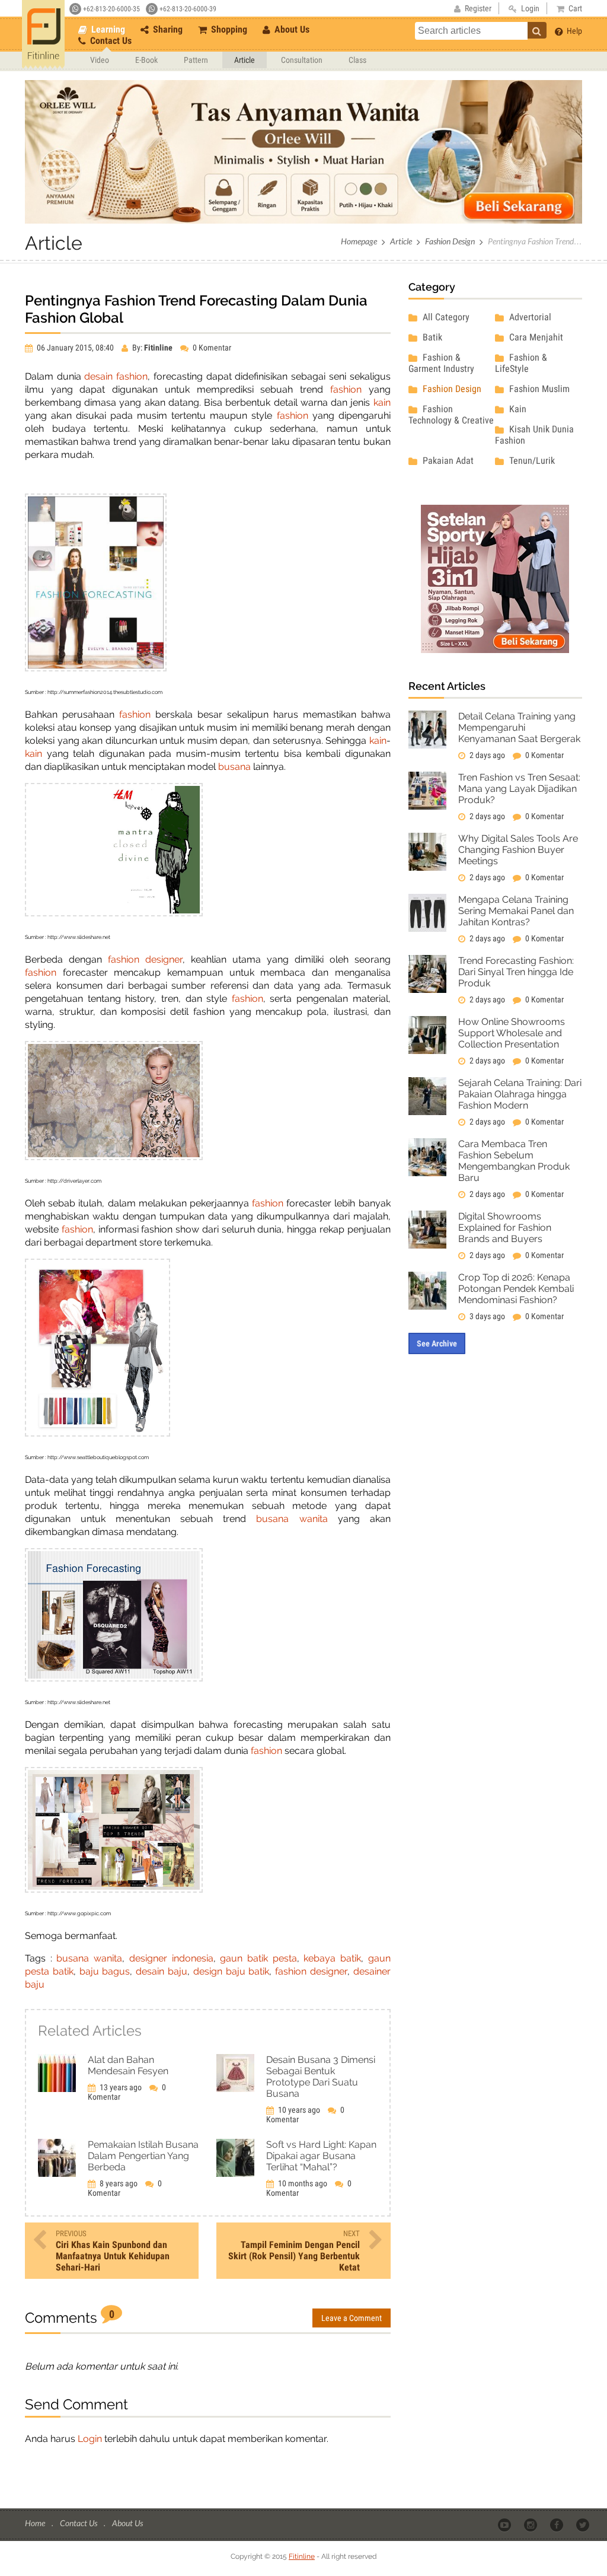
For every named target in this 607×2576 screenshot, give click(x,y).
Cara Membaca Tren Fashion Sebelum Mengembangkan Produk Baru (514, 1161)
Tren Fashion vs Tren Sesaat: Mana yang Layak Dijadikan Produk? (519, 789)
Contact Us (110, 41)
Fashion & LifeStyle (521, 363)
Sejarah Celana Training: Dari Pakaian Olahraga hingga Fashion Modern (520, 1094)
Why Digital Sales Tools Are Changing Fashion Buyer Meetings (518, 850)
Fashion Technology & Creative (451, 415)
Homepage (359, 241)
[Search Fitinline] (537, 30)
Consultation (302, 60)
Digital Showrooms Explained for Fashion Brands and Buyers (505, 1227)
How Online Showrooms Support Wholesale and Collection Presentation (512, 1033)
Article (245, 60)
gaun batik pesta (258, 1958)
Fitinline (302, 2556)
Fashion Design (450, 241)
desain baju (162, 1971)
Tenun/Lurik (531, 461)
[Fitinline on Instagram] (531, 2524)
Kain (517, 409)
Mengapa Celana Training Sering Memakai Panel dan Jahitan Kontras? (516, 911)
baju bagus (105, 1971)
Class (357, 60)
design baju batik (231, 1971)
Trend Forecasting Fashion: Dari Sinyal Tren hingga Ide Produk (516, 972)
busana (234, 767)
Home (36, 2523)
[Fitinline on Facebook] (558, 2524)
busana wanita (292, 1519)
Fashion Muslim (538, 389)
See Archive (437, 1343)
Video (100, 60)
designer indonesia (171, 1958)
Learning (107, 29)
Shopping (228, 29)
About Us (291, 29)
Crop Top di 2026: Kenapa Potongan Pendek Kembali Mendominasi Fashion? (516, 1289)
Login (90, 2439)
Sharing (167, 29)
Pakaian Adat (447, 461)
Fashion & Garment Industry (441, 363)
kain (382, 402)
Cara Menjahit (535, 337)
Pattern (196, 60)
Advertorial (529, 317)
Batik (431, 337)
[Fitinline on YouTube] (505, 2524)
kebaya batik (332, 1958)
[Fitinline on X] (584, 2524)
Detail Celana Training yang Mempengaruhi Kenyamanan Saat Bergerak (519, 727)
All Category (445, 317)
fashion (132, 376)
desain (98, 376)
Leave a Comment (352, 2318)
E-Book (146, 60)
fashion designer (145, 959)
